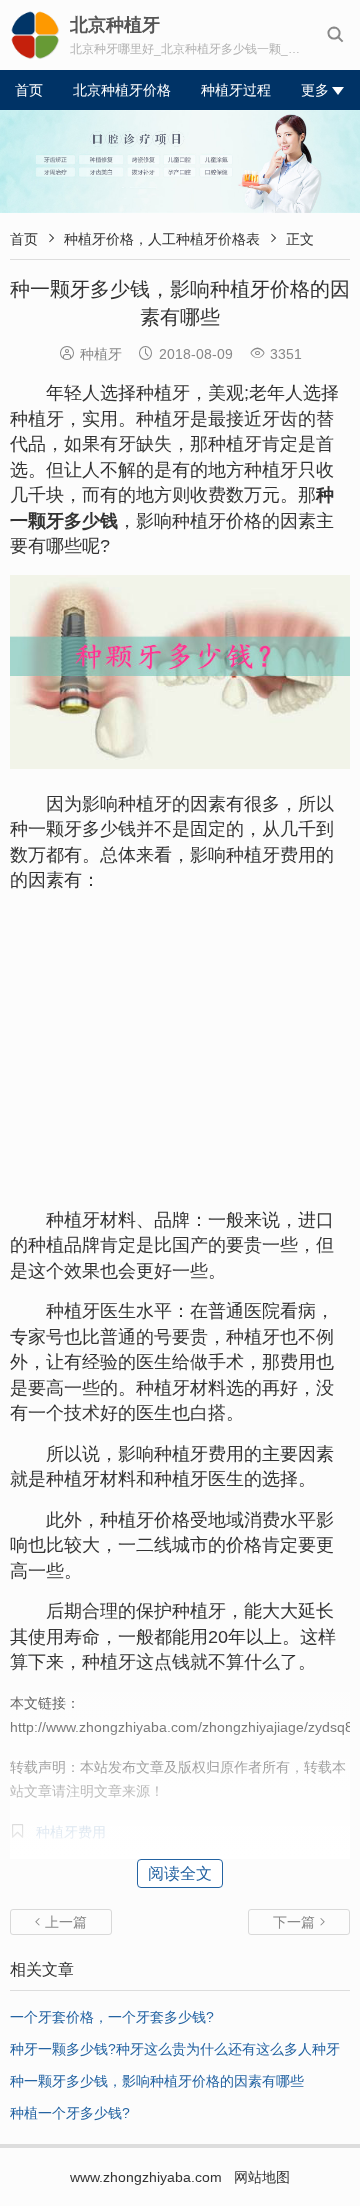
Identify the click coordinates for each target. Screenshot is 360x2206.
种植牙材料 (91, 1220)
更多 (315, 90)
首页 (29, 90)
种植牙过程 (236, 90)
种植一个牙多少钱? (70, 2113)
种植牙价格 (217, 521)
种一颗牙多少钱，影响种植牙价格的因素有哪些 (157, 2081)
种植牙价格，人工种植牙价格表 (162, 239)
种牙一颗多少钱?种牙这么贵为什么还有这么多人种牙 (175, 2049)
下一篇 (299, 1922)
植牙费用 (280, 855)
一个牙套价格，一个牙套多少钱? (112, 2017)
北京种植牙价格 (122, 90)
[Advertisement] (180, 1051)
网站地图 (262, 2177)
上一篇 (61, 1922)
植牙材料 (190, 1388)
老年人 (276, 393)
